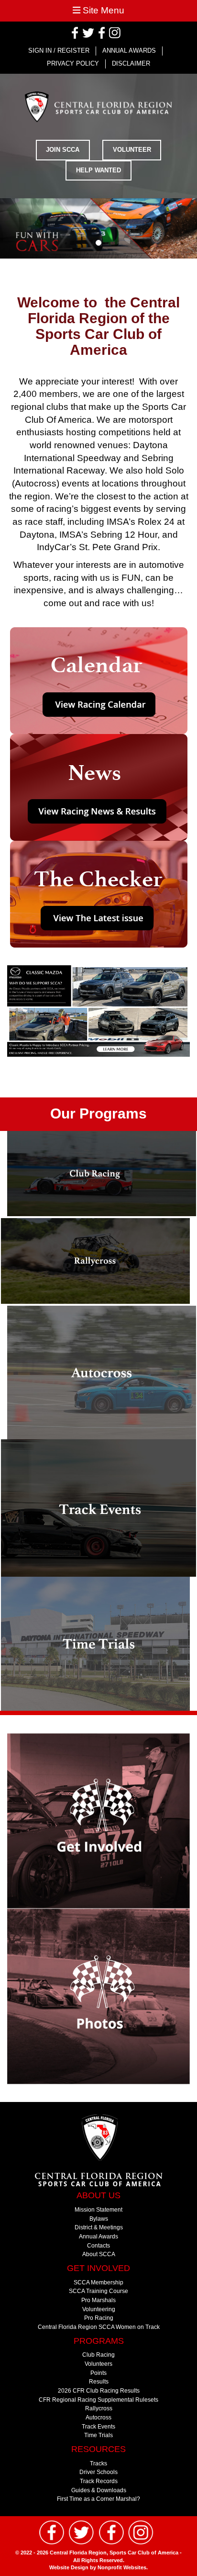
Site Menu (102, 10)
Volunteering (99, 2309)
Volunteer (132, 150)
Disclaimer (131, 63)
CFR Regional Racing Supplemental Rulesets (98, 2400)
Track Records (99, 2481)
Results (99, 2381)
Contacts (98, 2245)
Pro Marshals (98, 2300)
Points (98, 2373)
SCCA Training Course (98, 2291)
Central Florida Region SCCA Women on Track (99, 2327)
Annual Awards (129, 51)
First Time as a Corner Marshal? (98, 2499)
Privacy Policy (73, 63)
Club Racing (98, 2355)
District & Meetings (99, 2227)
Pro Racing (99, 2318)
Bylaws (99, 2219)
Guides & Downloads (99, 2490)
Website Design (70, 2567)
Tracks (98, 2463)
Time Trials (98, 2435)
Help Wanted (98, 170)
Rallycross (99, 2408)
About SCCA (99, 2254)
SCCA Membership (98, 2282)
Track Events (98, 2426)
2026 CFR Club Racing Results (99, 2390)
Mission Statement (98, 2209)
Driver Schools (98, 2472)
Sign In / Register (59, 51)
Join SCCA (63, 150)
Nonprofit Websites (122, 2567)
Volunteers (98, 2364)
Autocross (98, 2417)
